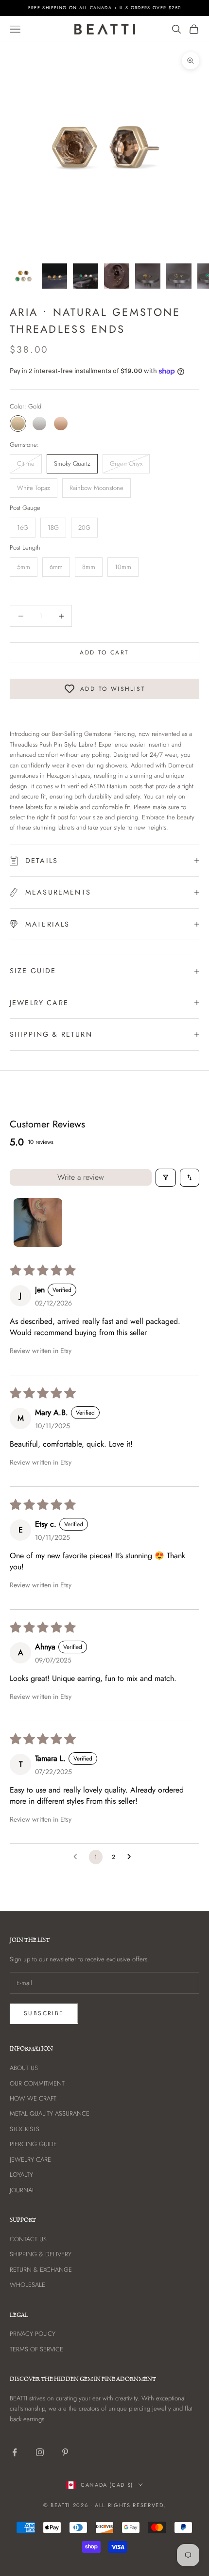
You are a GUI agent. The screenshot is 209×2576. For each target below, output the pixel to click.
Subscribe (44, 2013)
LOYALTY (21, 2175)
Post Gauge (25, 508)
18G (53, 528)
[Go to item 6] (179, 276)
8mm (89, 567)
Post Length (25, 547)
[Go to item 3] (86, 276)
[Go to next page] (132, 1857)
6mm (56, 567)
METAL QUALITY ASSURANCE (50, 2113)
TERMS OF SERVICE (36, 2349)
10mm (123, 567)
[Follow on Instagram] (40, 2452)
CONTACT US (28, 2239)
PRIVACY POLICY (33, 2334)
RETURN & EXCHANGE (41, 2270)
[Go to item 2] (54, 276)
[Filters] (166, 1178)
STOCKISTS (25, 2129)
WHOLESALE (27, 2285)
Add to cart (104, 652)
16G (23, 528)
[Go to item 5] (148, 276)
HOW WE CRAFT (33, 2098)
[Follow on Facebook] (15, 2452)
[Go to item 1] (23, 276)
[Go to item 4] (117, 276)
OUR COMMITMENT (37, 2083)
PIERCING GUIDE (33, 2144)
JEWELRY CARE (30, 2160)
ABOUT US (24, 2068)
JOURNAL (22, 2190)
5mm (24, 567)
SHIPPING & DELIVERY (41, 2254)
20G (84, 528)
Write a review (81, 1177)
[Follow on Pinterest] (65, 2452)
